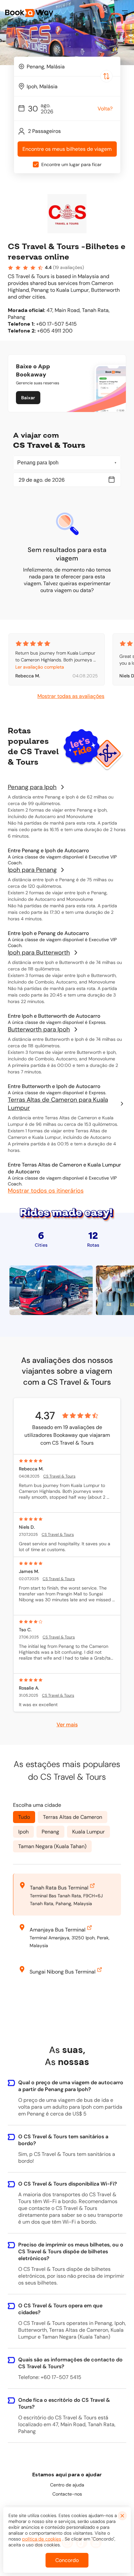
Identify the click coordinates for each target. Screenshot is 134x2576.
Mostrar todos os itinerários (46, 1191)
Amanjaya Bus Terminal (58, 1930)
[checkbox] (36, 164)
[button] (125, 13)
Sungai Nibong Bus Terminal (63, 1972)
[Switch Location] (106, 76)
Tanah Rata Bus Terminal (59, 1888)
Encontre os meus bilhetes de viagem (67, 149)
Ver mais (67, 1724)
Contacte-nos (67, 2494)
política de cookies (42, 2539)
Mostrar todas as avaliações (71, 696)
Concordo (67, 2560)
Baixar (28, 398)
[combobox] (67, 66)
